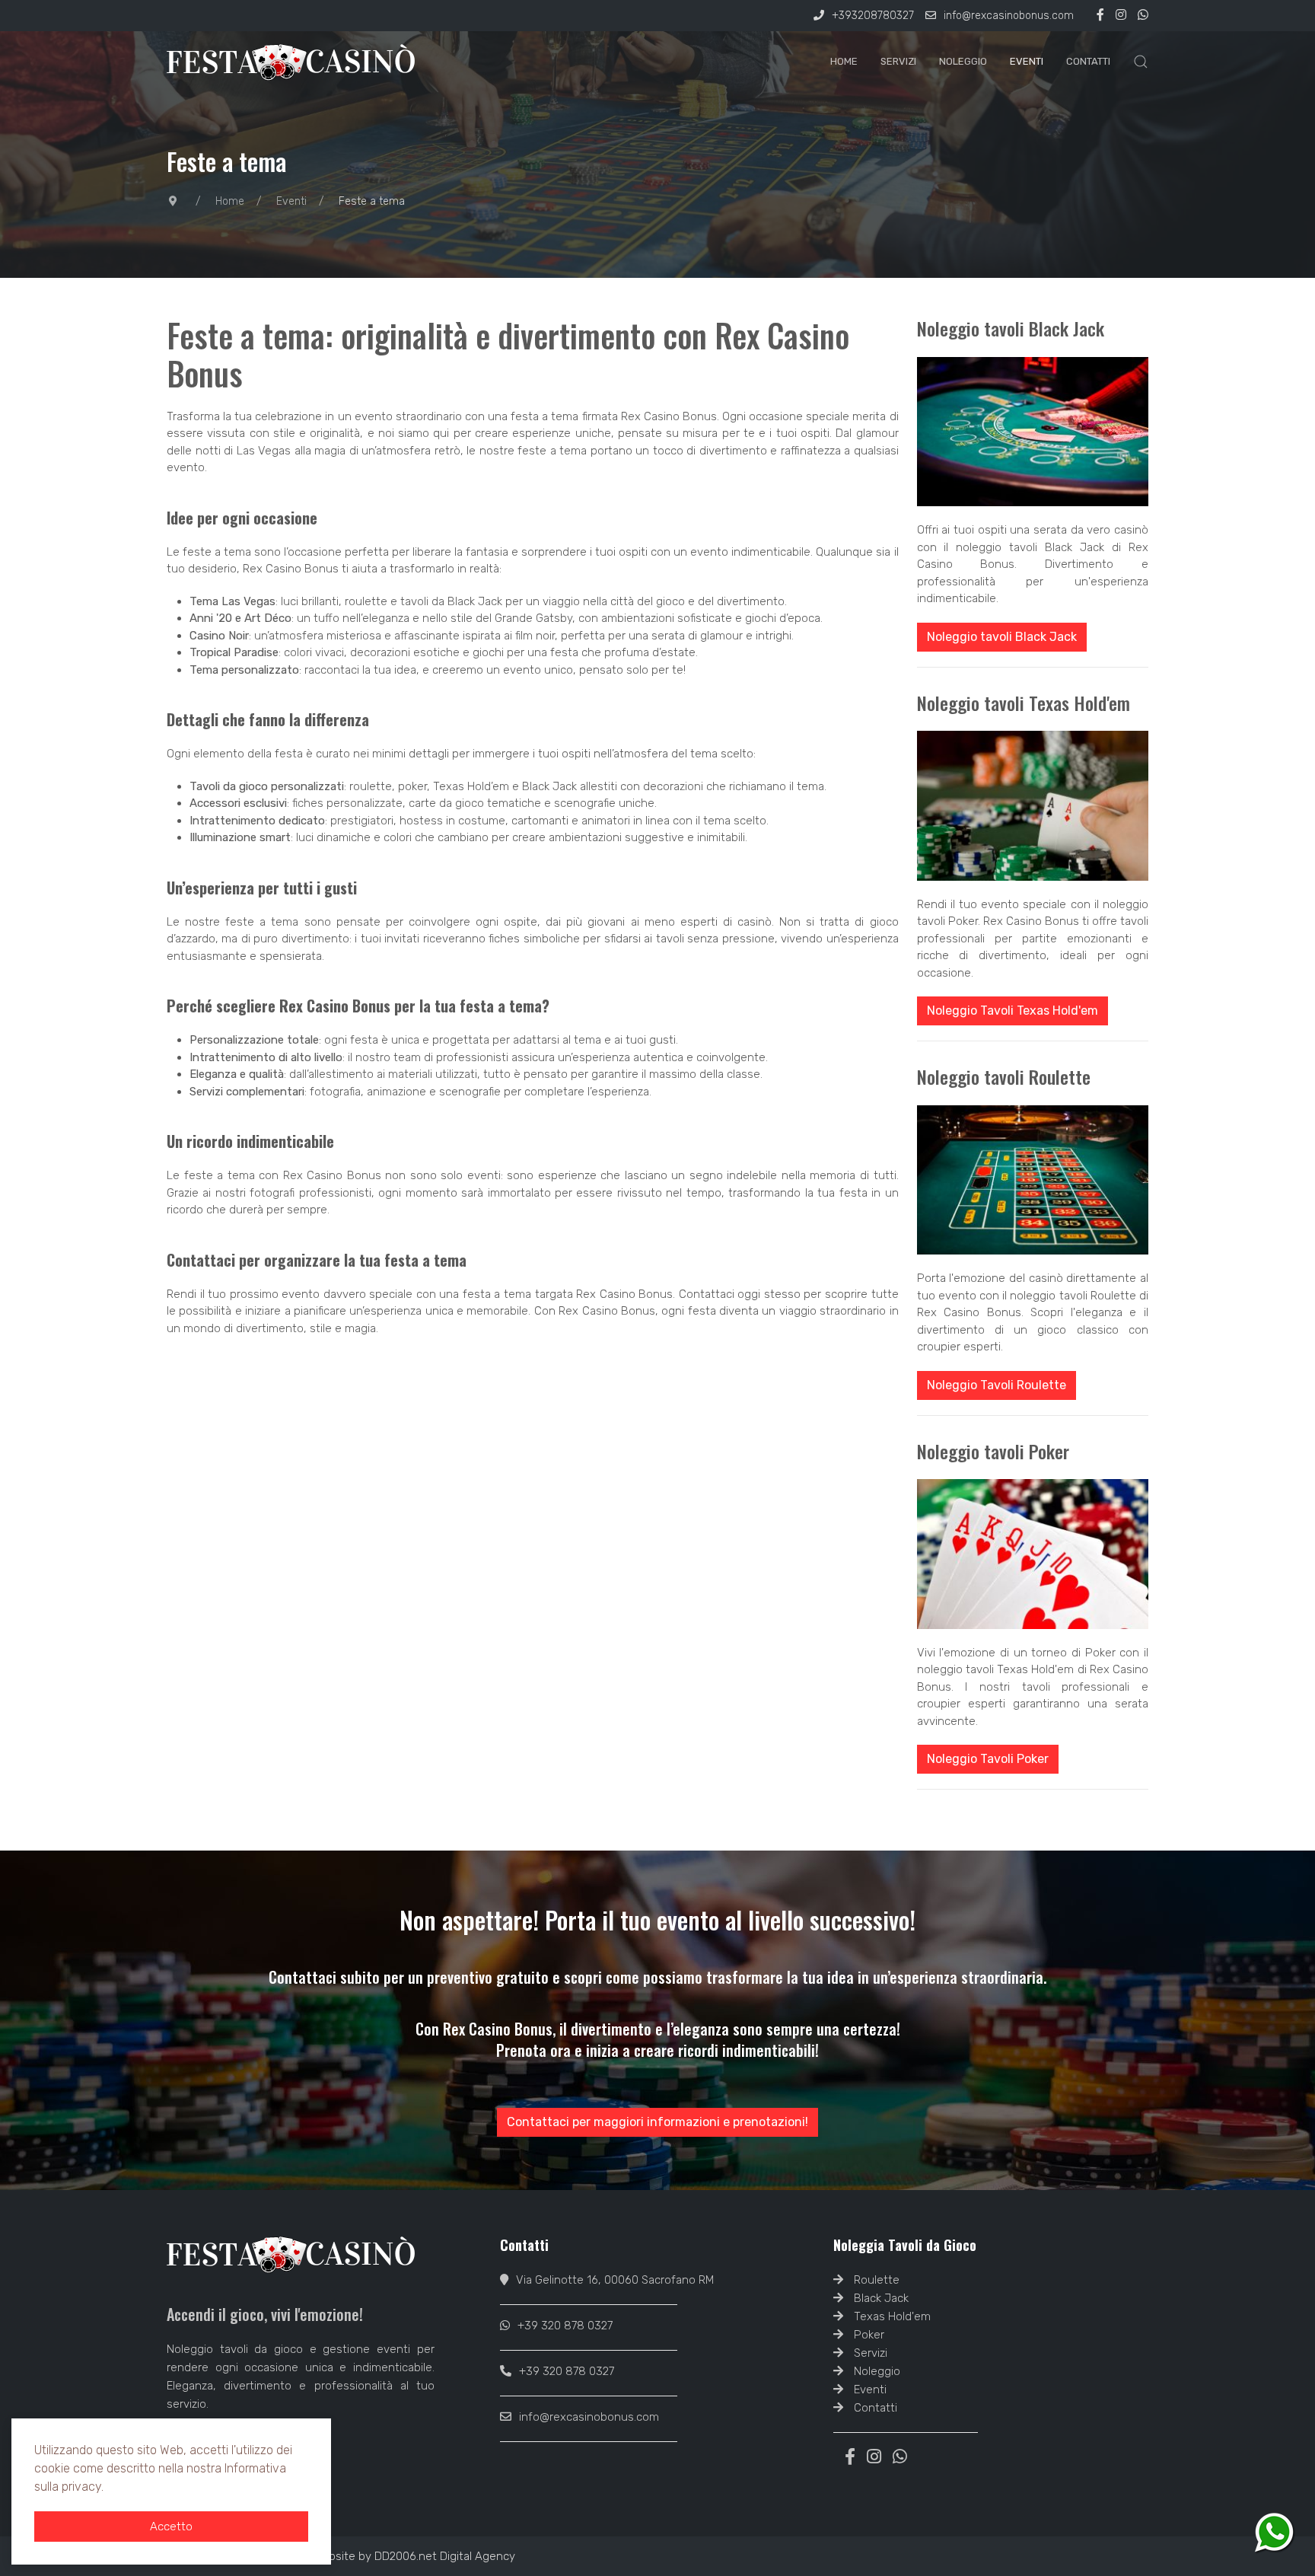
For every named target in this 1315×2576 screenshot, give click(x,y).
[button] (1141, 62)
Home (844, 61)
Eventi (1027, 61)
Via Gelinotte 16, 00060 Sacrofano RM (615, 2280)
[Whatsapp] (1143, 16)
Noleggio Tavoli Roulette (997, 1385)
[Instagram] (1121, 16)
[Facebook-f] (1100, 16)
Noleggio (963, 61)
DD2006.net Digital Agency (445, 2556)
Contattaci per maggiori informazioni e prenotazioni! (657, 2122)
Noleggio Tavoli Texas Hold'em (1013, 1011)
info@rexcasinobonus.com (1009, 16)
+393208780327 (873, 16)
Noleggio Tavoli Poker (988, 1759)
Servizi (898, 61)
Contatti (1088, 61)
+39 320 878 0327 (565, 2326)
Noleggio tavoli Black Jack (1002, 637)
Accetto (171, 2527)
